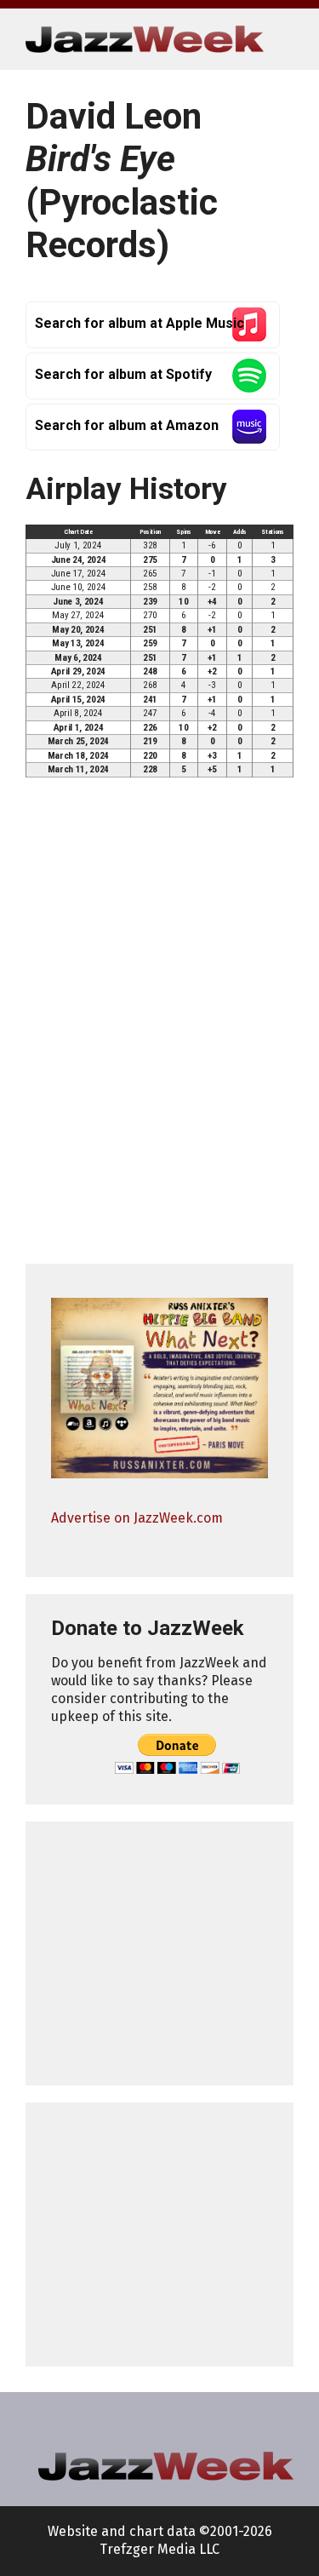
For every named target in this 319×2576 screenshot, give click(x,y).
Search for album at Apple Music (140, 323)
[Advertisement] (159, 1954)
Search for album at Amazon (127, 425)
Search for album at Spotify (123, 374)
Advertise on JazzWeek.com (137, 1518)
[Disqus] (159, 1028)
